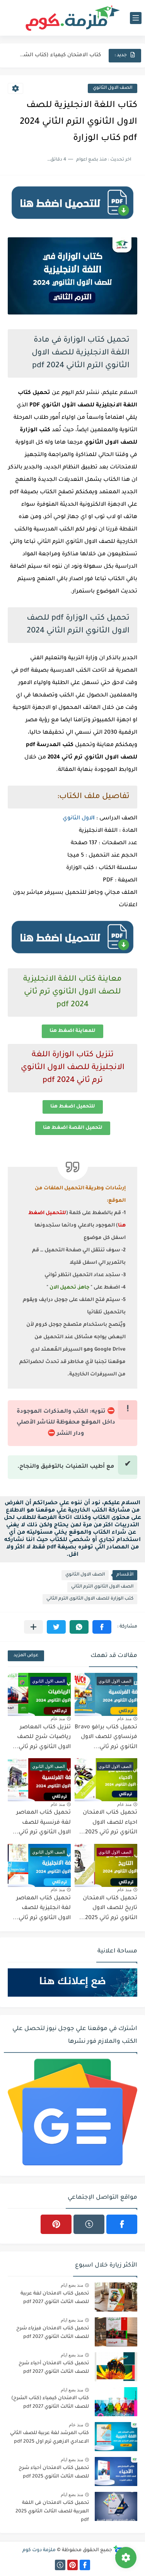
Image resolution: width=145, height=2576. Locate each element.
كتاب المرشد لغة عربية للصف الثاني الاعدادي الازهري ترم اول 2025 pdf (49, 2438)
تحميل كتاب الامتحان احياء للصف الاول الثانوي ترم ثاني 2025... (108, 1823)
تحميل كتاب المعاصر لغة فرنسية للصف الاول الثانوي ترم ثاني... (42, 1823)
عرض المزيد (26, 1656)
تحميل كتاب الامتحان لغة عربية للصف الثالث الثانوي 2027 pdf (55, 2298)
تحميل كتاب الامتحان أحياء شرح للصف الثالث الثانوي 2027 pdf (54, 2368)
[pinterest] (56, 2224)
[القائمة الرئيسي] (136, 18)
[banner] (72, 222)
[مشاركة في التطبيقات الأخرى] (33, 1627)
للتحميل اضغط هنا (73, 1107)
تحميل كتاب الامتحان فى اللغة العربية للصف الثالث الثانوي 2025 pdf (52, 2512)
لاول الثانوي (79, 819)
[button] (102, 1627)
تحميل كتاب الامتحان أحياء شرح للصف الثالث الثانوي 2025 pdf (54, 2472)
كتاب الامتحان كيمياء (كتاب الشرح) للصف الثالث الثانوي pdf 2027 (59, 55)
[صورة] (116, 2297)
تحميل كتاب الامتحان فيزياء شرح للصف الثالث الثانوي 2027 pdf (53, 2333)
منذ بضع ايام (72, 2285)
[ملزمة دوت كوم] (73, 18)
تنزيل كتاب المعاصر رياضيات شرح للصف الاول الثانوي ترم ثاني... (42, 1737)
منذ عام (124, 1719)
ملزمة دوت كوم (39, 2550)
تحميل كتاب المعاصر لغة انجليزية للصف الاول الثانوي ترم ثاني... (42, 1908)
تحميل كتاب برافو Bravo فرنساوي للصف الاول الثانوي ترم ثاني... (106, 1737)
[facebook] (122, 2224)
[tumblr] (89, 2224)
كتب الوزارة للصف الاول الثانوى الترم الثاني (90, 1599)
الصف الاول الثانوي (113, 88)
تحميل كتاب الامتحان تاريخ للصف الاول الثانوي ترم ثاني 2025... (108, 1908)
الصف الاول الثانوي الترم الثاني (102, 1587)
